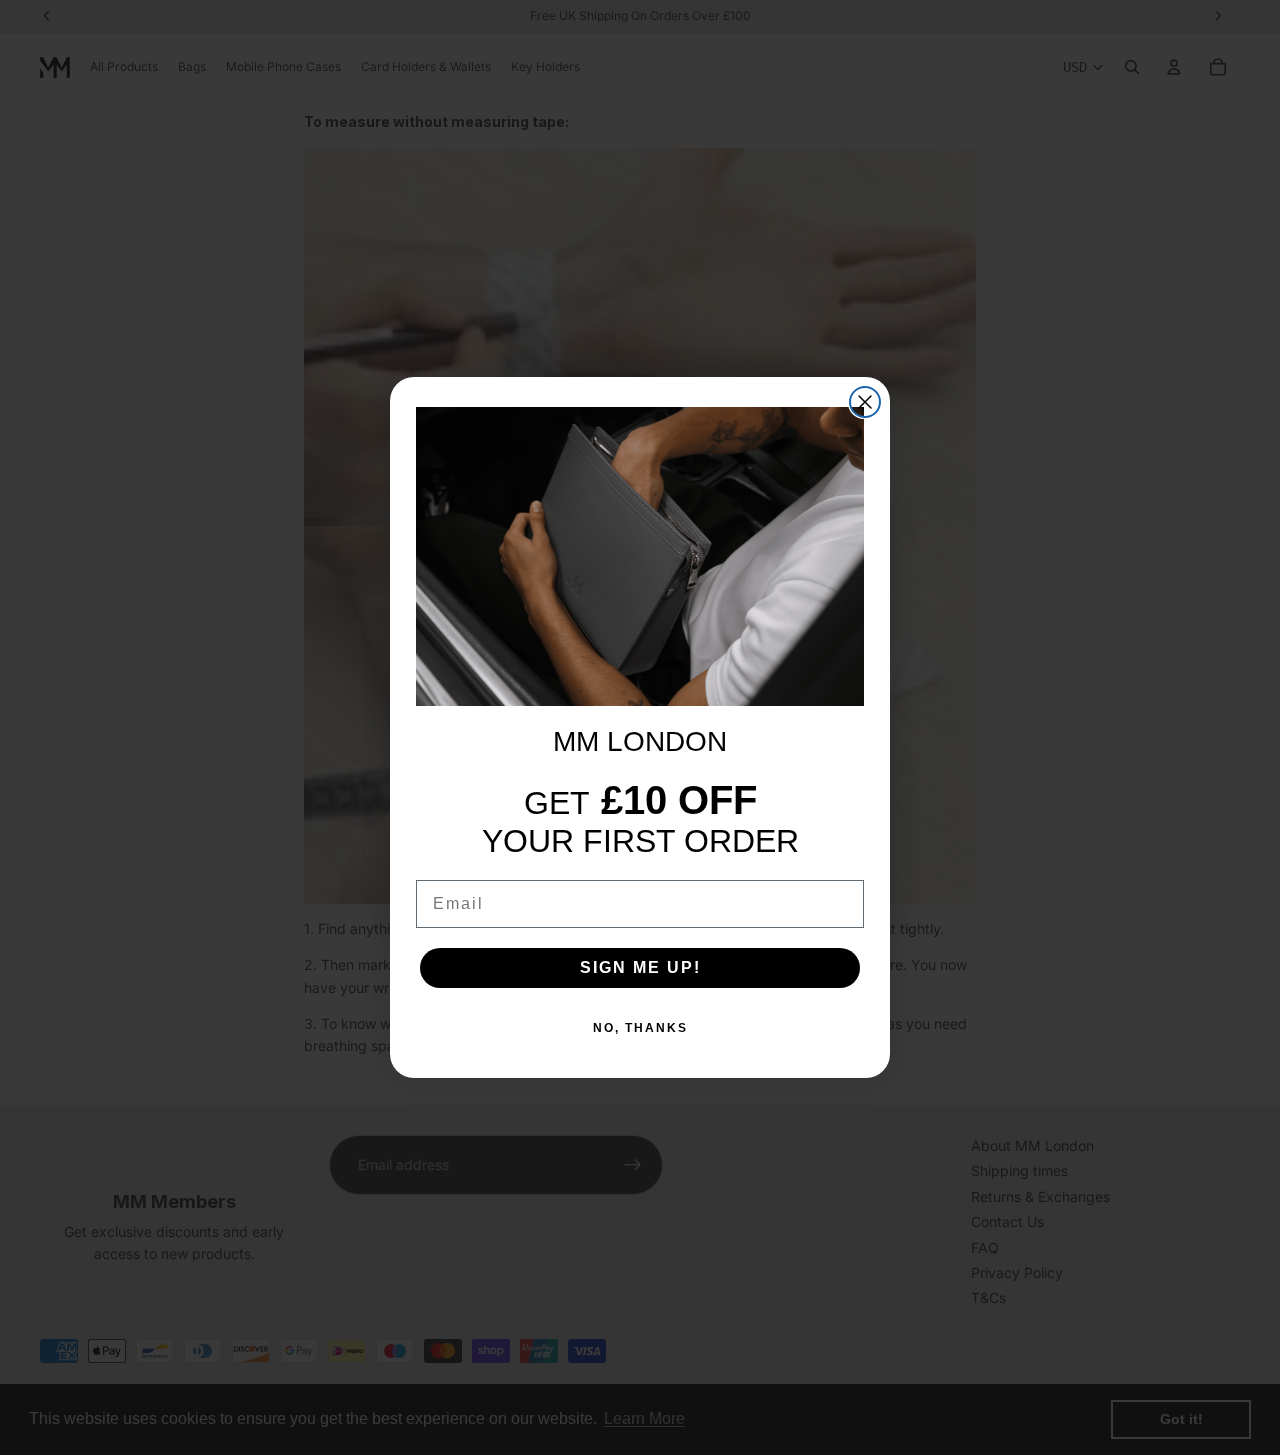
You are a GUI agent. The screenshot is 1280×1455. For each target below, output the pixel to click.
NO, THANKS (640, 1028)
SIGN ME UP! (640, 967)
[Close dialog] (865, 402)
